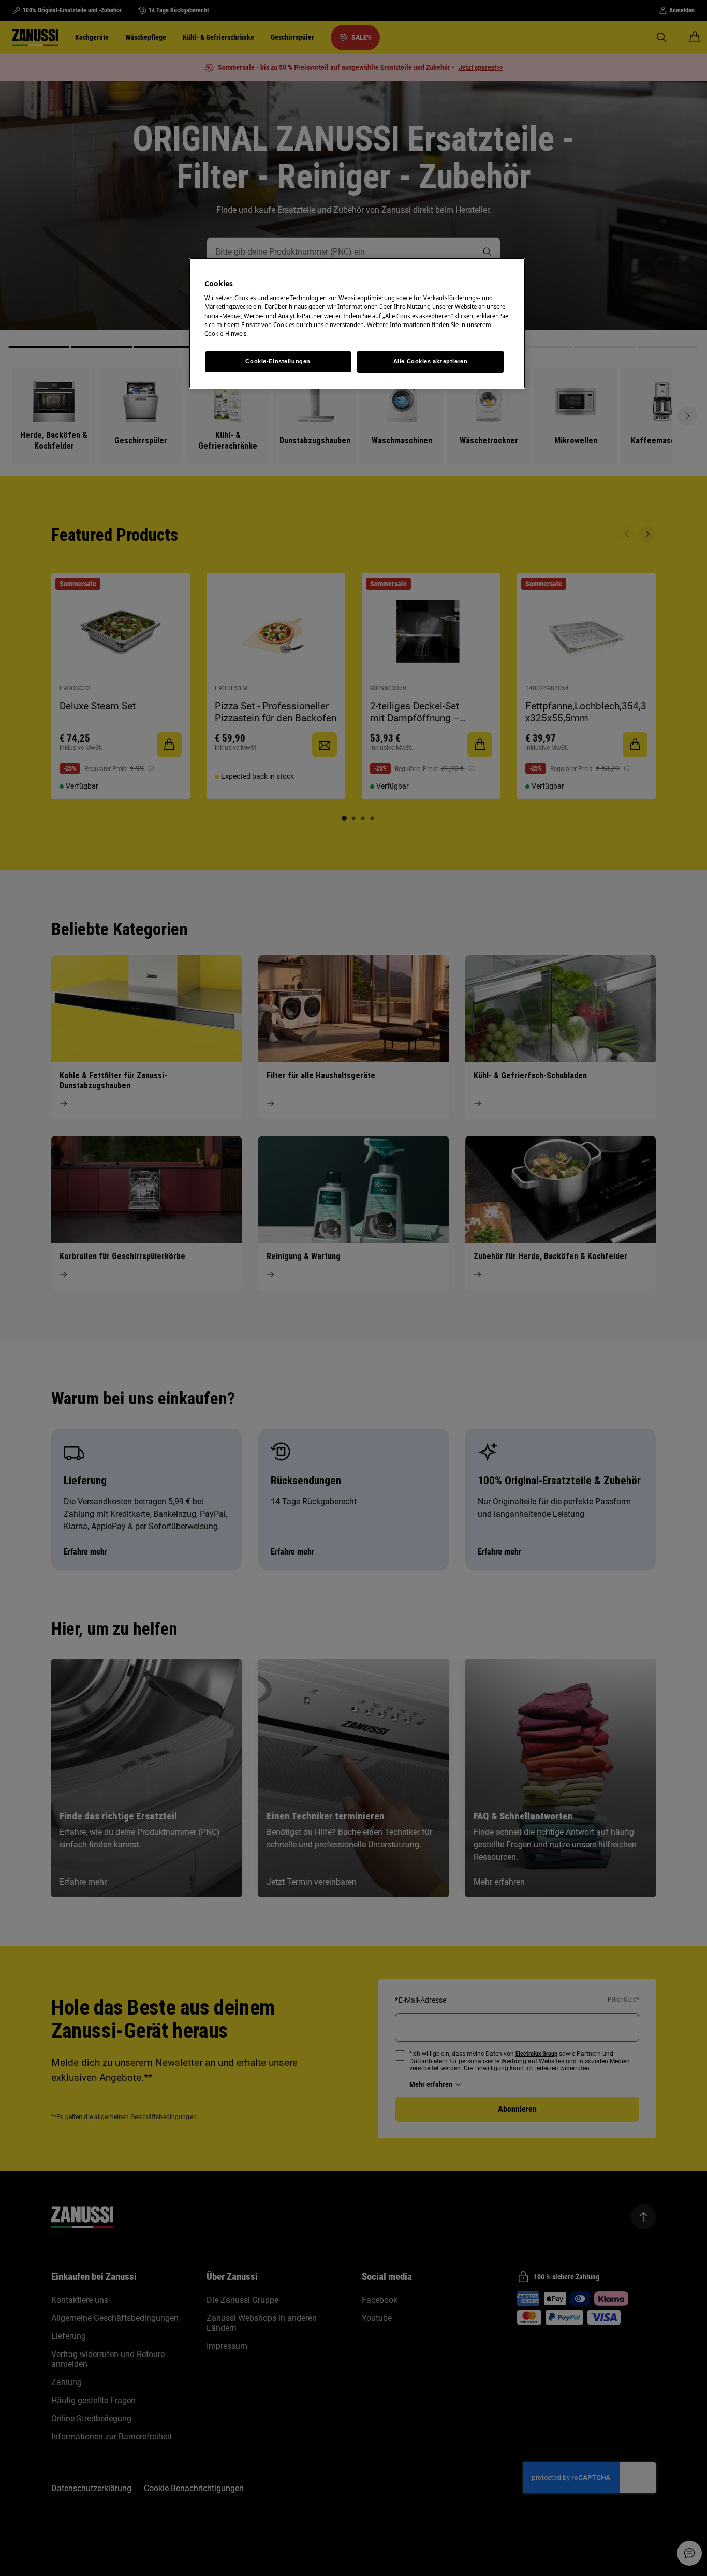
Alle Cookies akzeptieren (431, 361)
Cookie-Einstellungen (278, 361)
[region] (357, 323)
